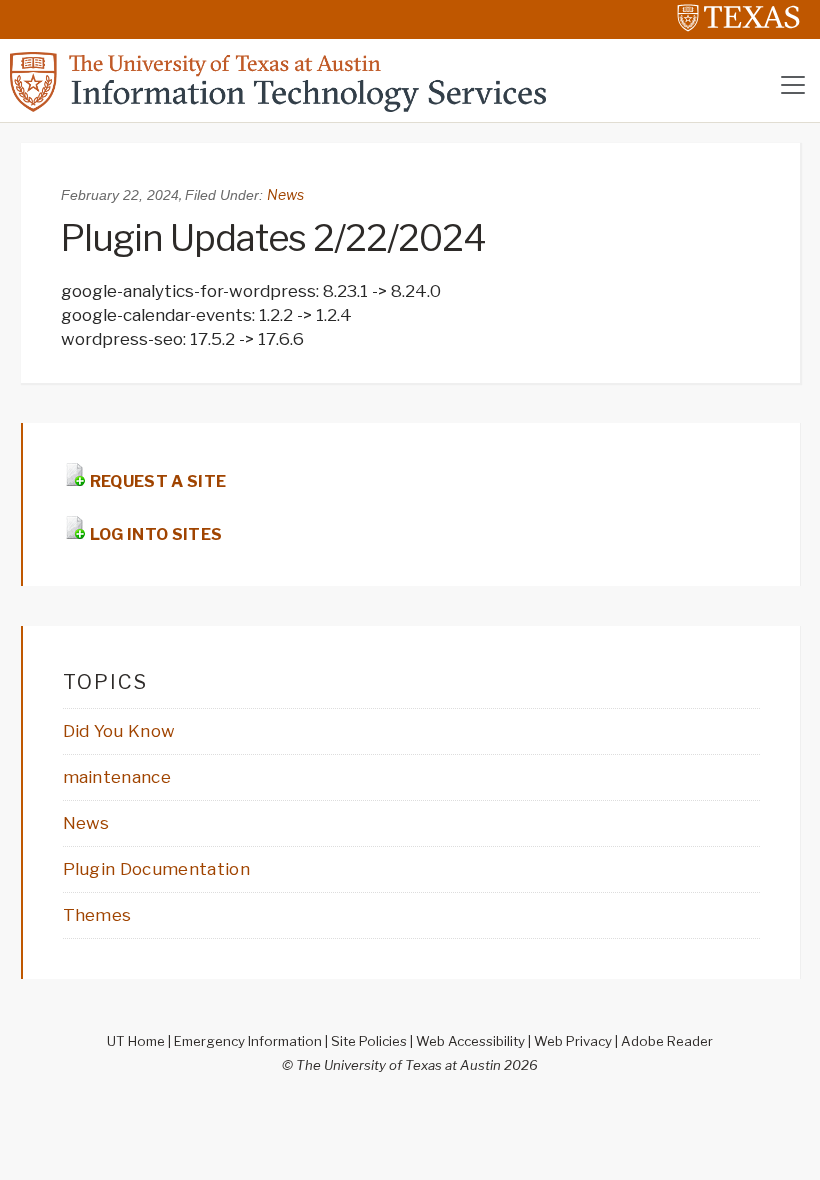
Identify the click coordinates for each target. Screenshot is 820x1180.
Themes (97, 915)
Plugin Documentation (156, 869)
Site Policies (369, 1041)
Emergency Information (248, 1041)
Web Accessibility (470, 1041)
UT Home (136, 1041)
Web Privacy (573, 1041)
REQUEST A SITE (157, 481)
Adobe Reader (667, 1041)
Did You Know (119, 731)
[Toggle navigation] (793, 85)
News (285, 194)
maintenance (117, 777)
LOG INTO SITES (155, 534)
